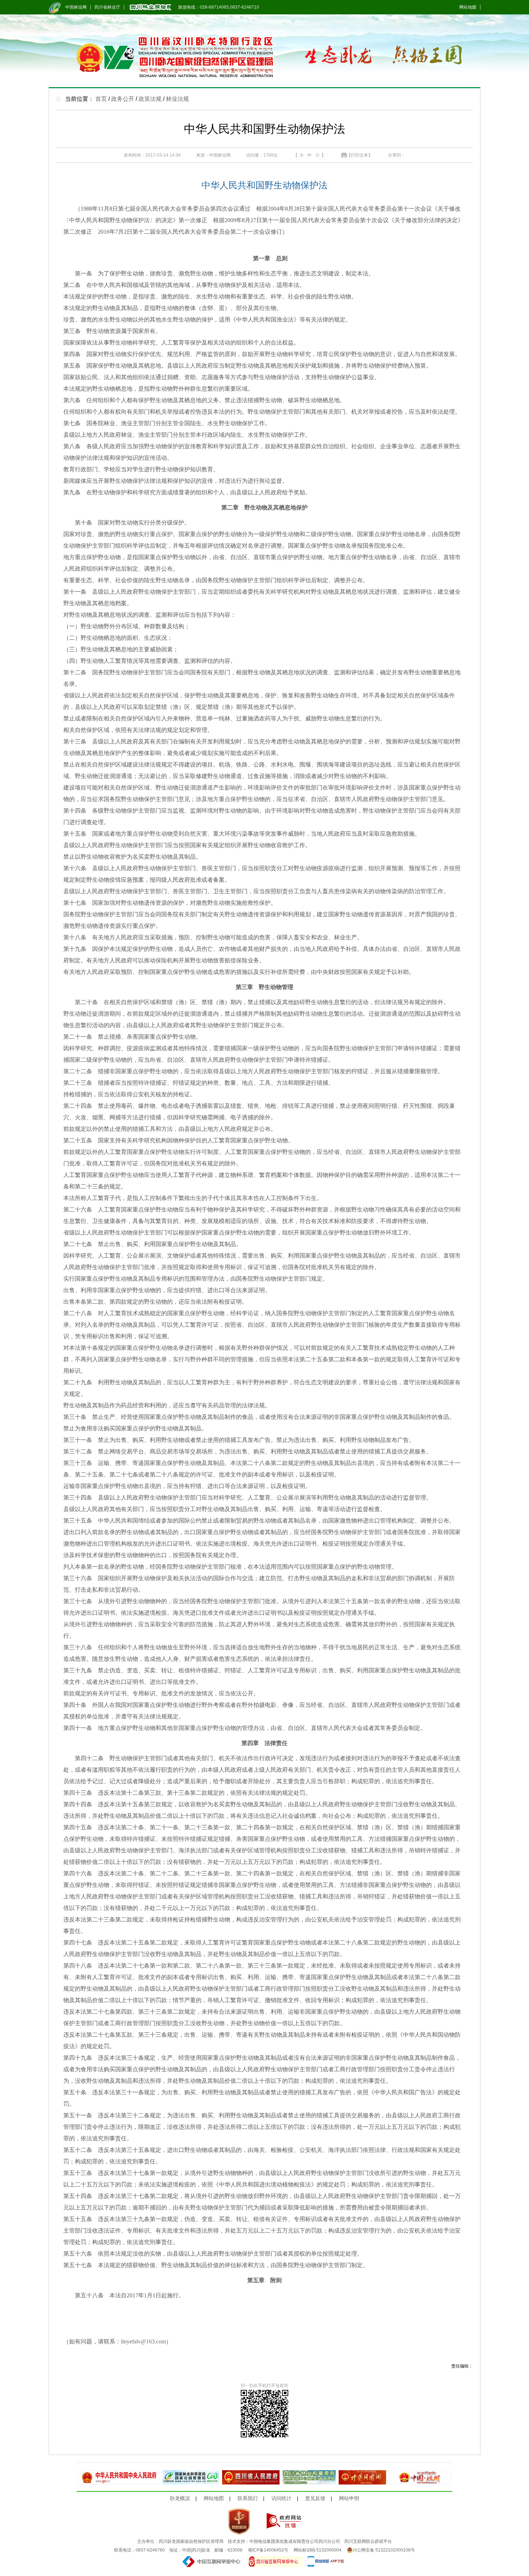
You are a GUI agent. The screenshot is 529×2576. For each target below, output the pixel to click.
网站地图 (468, 7)
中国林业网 (76, 7)
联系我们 (248, 2498)
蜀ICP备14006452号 (268, 2550)
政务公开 (123, 99)
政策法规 (150, 99)
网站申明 (349, 2498)
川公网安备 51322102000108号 (384, 2550)
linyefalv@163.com (143, 2341)
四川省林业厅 (107, 7)
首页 (101, 99)
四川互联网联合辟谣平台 (368, 2541)
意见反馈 (315, 2498)
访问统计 (281, 2498)
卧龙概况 (180, 2498)
